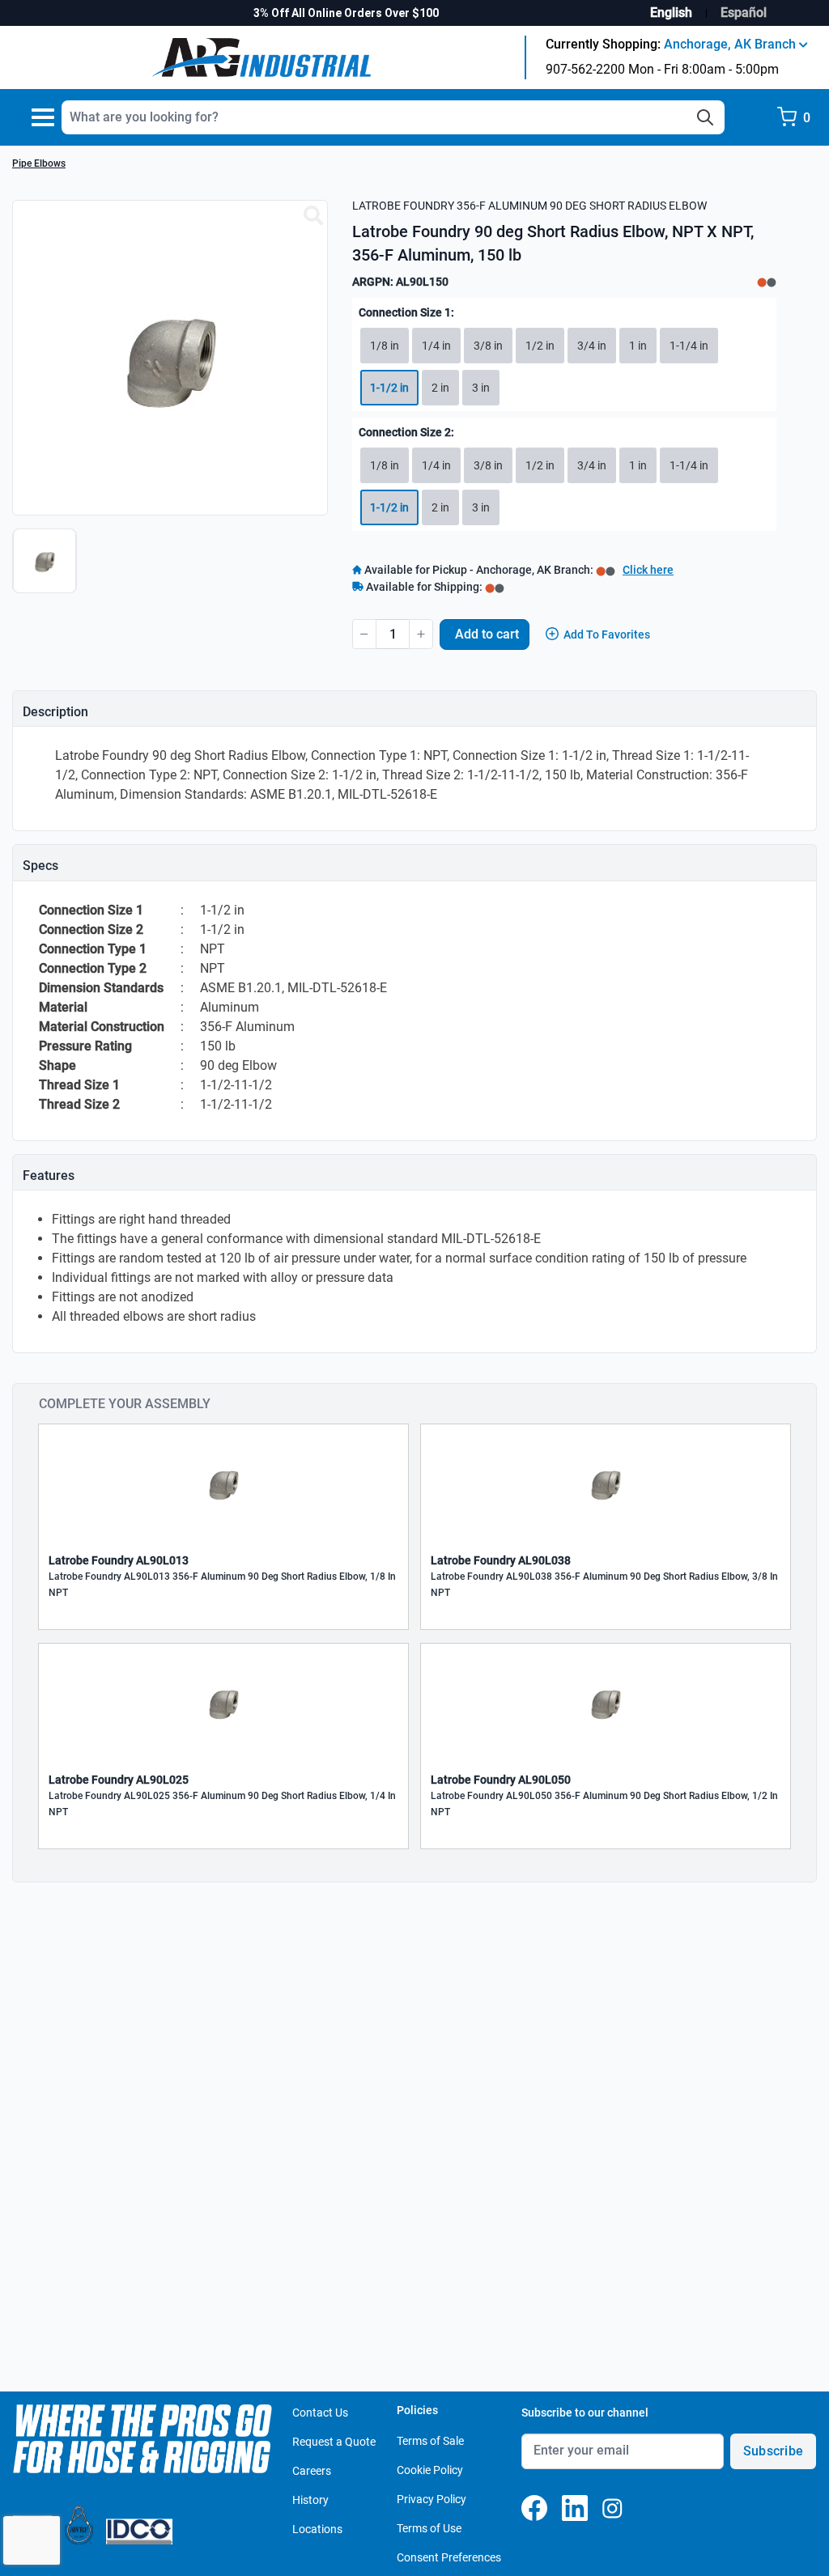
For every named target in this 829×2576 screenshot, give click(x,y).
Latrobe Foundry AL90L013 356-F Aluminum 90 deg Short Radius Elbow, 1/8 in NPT (222, 1585)
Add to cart (487, 634)
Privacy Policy (432, 2499)
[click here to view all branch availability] (495, 587)
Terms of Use (429, 2528)
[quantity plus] (421, 634)
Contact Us (320, 2413)
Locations (317, 2529)
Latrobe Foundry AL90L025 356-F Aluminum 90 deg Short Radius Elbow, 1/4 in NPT (222, 1804)
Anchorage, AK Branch (731, 44)
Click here (648, 570)
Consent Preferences (449, 2557)
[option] (47, 569)
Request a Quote (334, 2442)
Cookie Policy (430, 2470)
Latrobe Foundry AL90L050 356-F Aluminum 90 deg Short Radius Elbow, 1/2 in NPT (604, 1804)
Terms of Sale (430, 2441)
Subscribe (773, 2451)
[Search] (705, 117)
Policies (417, 2410)
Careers (312, 2471)
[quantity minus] (364, 634)
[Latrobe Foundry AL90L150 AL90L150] (313, 216)
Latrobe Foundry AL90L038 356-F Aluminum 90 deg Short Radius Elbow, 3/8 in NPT (604, 1585)
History (310, 2500)
